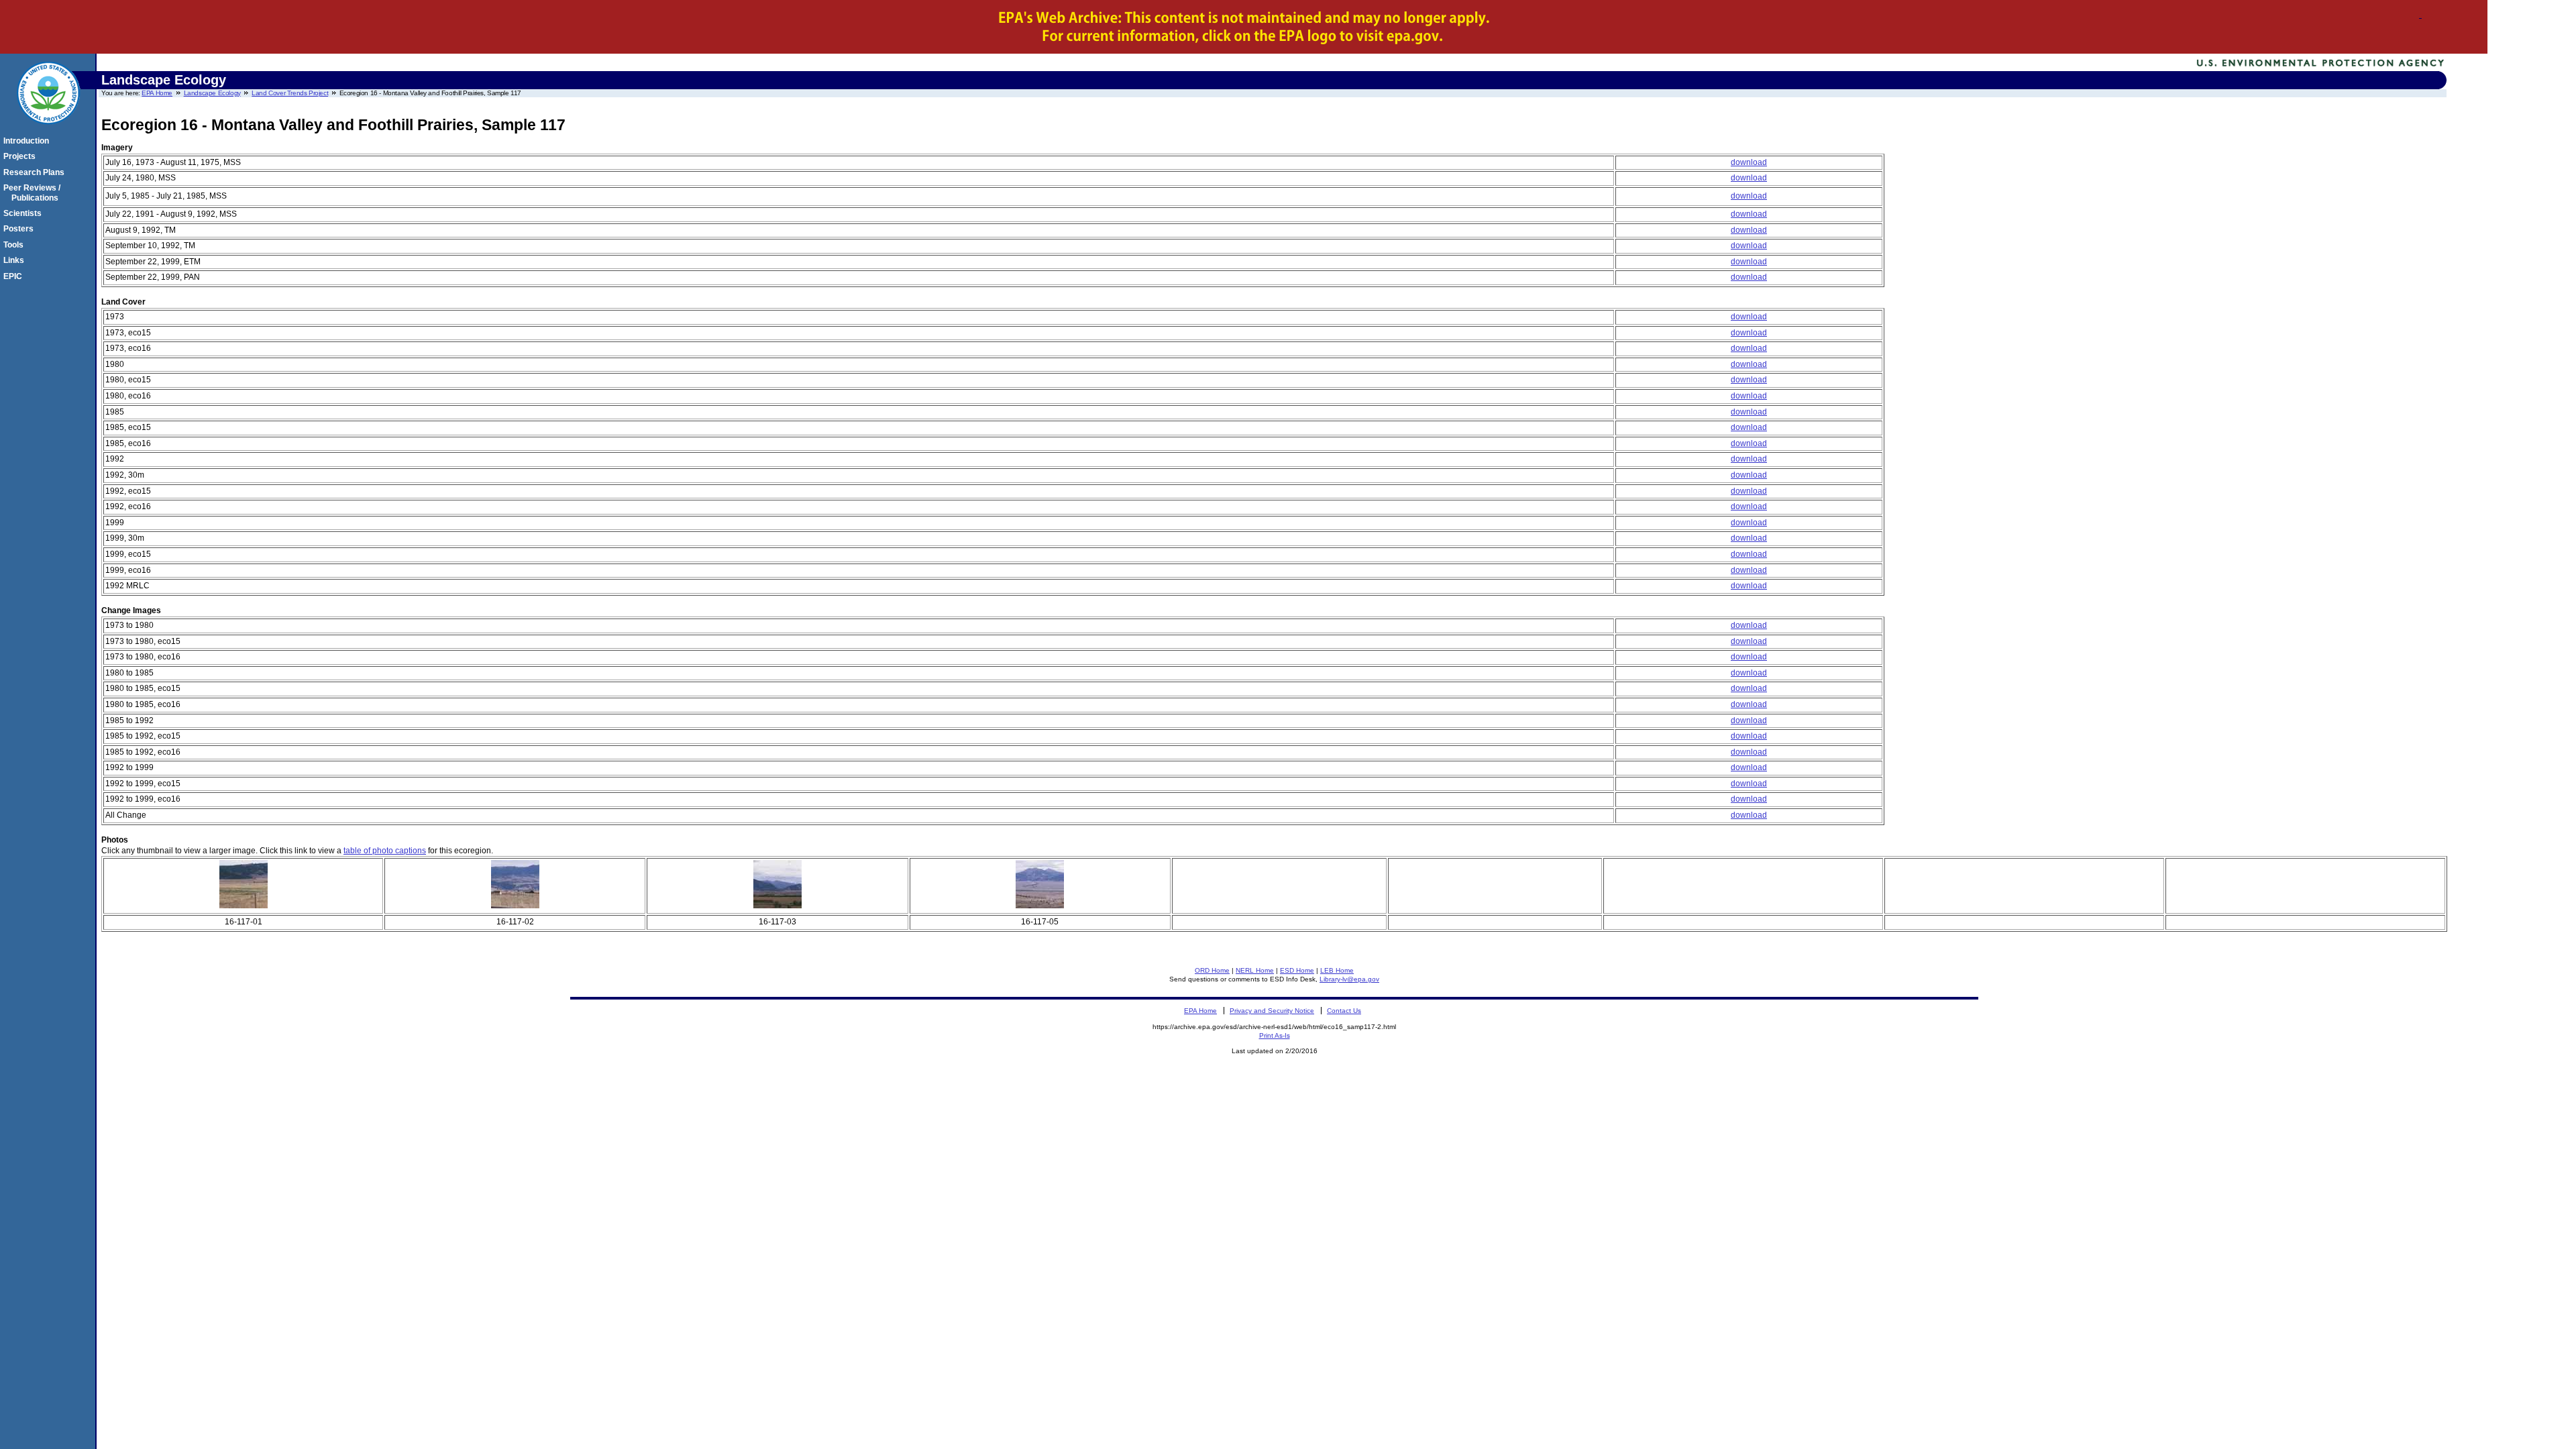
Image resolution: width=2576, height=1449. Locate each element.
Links (16, 260)
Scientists (24, 213)
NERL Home (1255, 970)
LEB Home (1337, 970)
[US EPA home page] (48, 131)
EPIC (15, 276)
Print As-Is (1275, 1035)
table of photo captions (385, 851)
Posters (20, 229)
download (1749, 162)
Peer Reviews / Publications (34, 193)
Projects (21, 156)
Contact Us (1344, 1011)
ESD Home (1297, 970)
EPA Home (157, 93)
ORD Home (1212, 970)
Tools (15, 245)
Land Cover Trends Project (290, 93)
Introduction (28, 141)
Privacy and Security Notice (1272, 1011)
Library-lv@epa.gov (1349, 979)
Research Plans (36, 172)
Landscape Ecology (212, 93)
